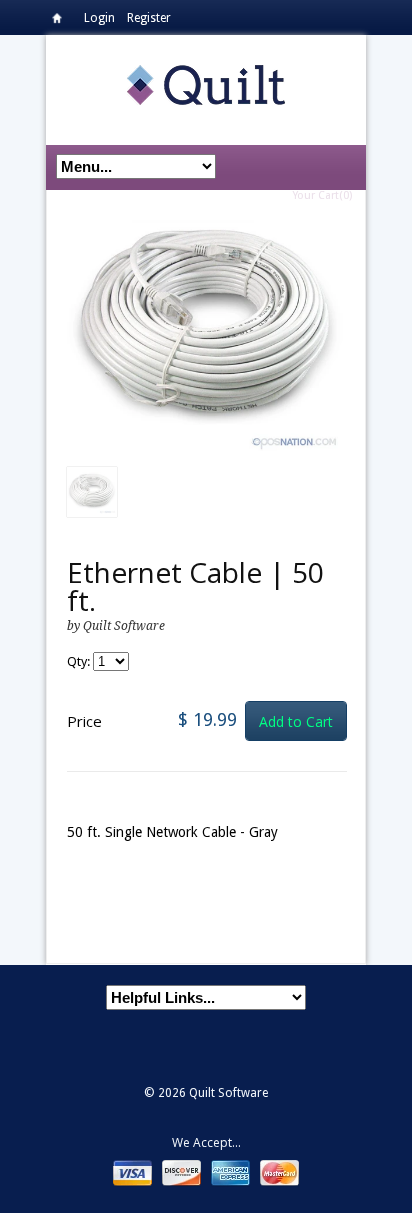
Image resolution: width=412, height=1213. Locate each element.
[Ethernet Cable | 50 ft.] (207, 337)
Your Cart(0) (322, 195)
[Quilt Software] (206, 83)
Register (149, 18)
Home (62, 21)
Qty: (80, 661)
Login (99, 18)
